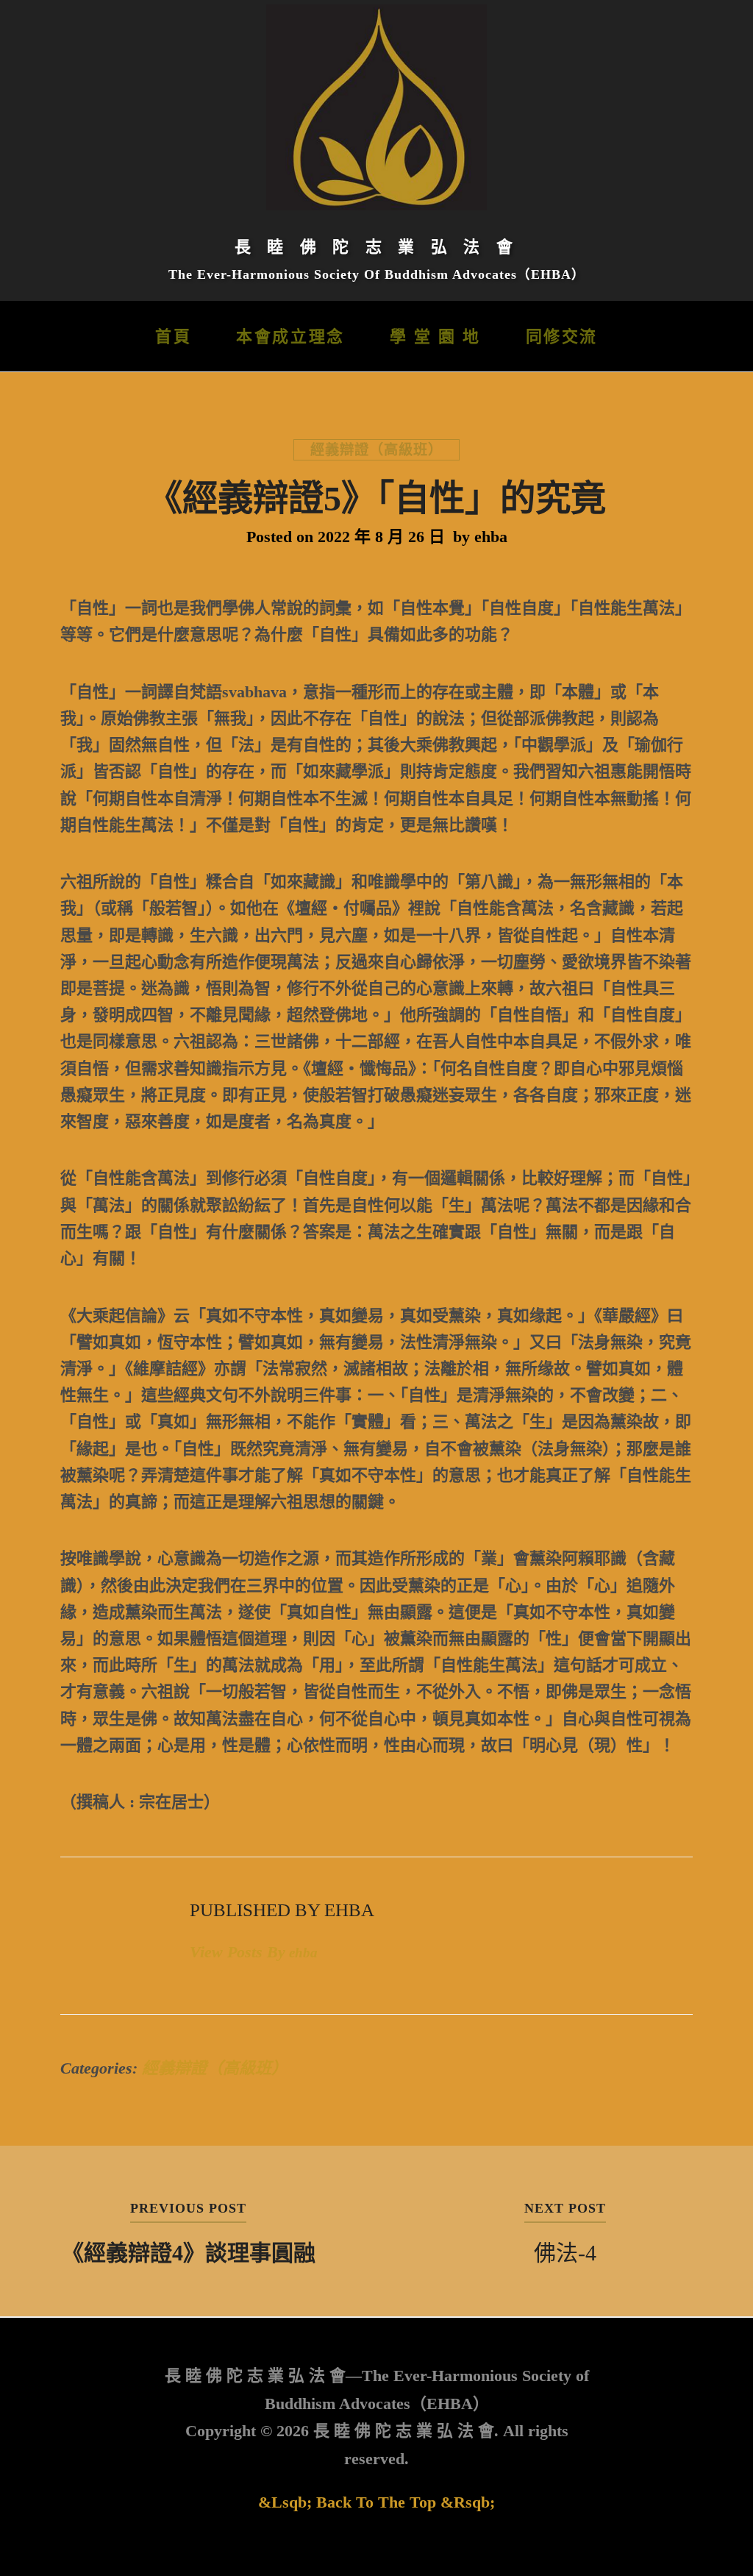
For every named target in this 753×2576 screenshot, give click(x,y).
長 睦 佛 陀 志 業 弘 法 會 (376, 247)
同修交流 (562, 337)
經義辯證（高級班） (376, 450)
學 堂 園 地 (435, 337)
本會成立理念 (290, 337)
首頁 (173, 337)
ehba (491, 537)
